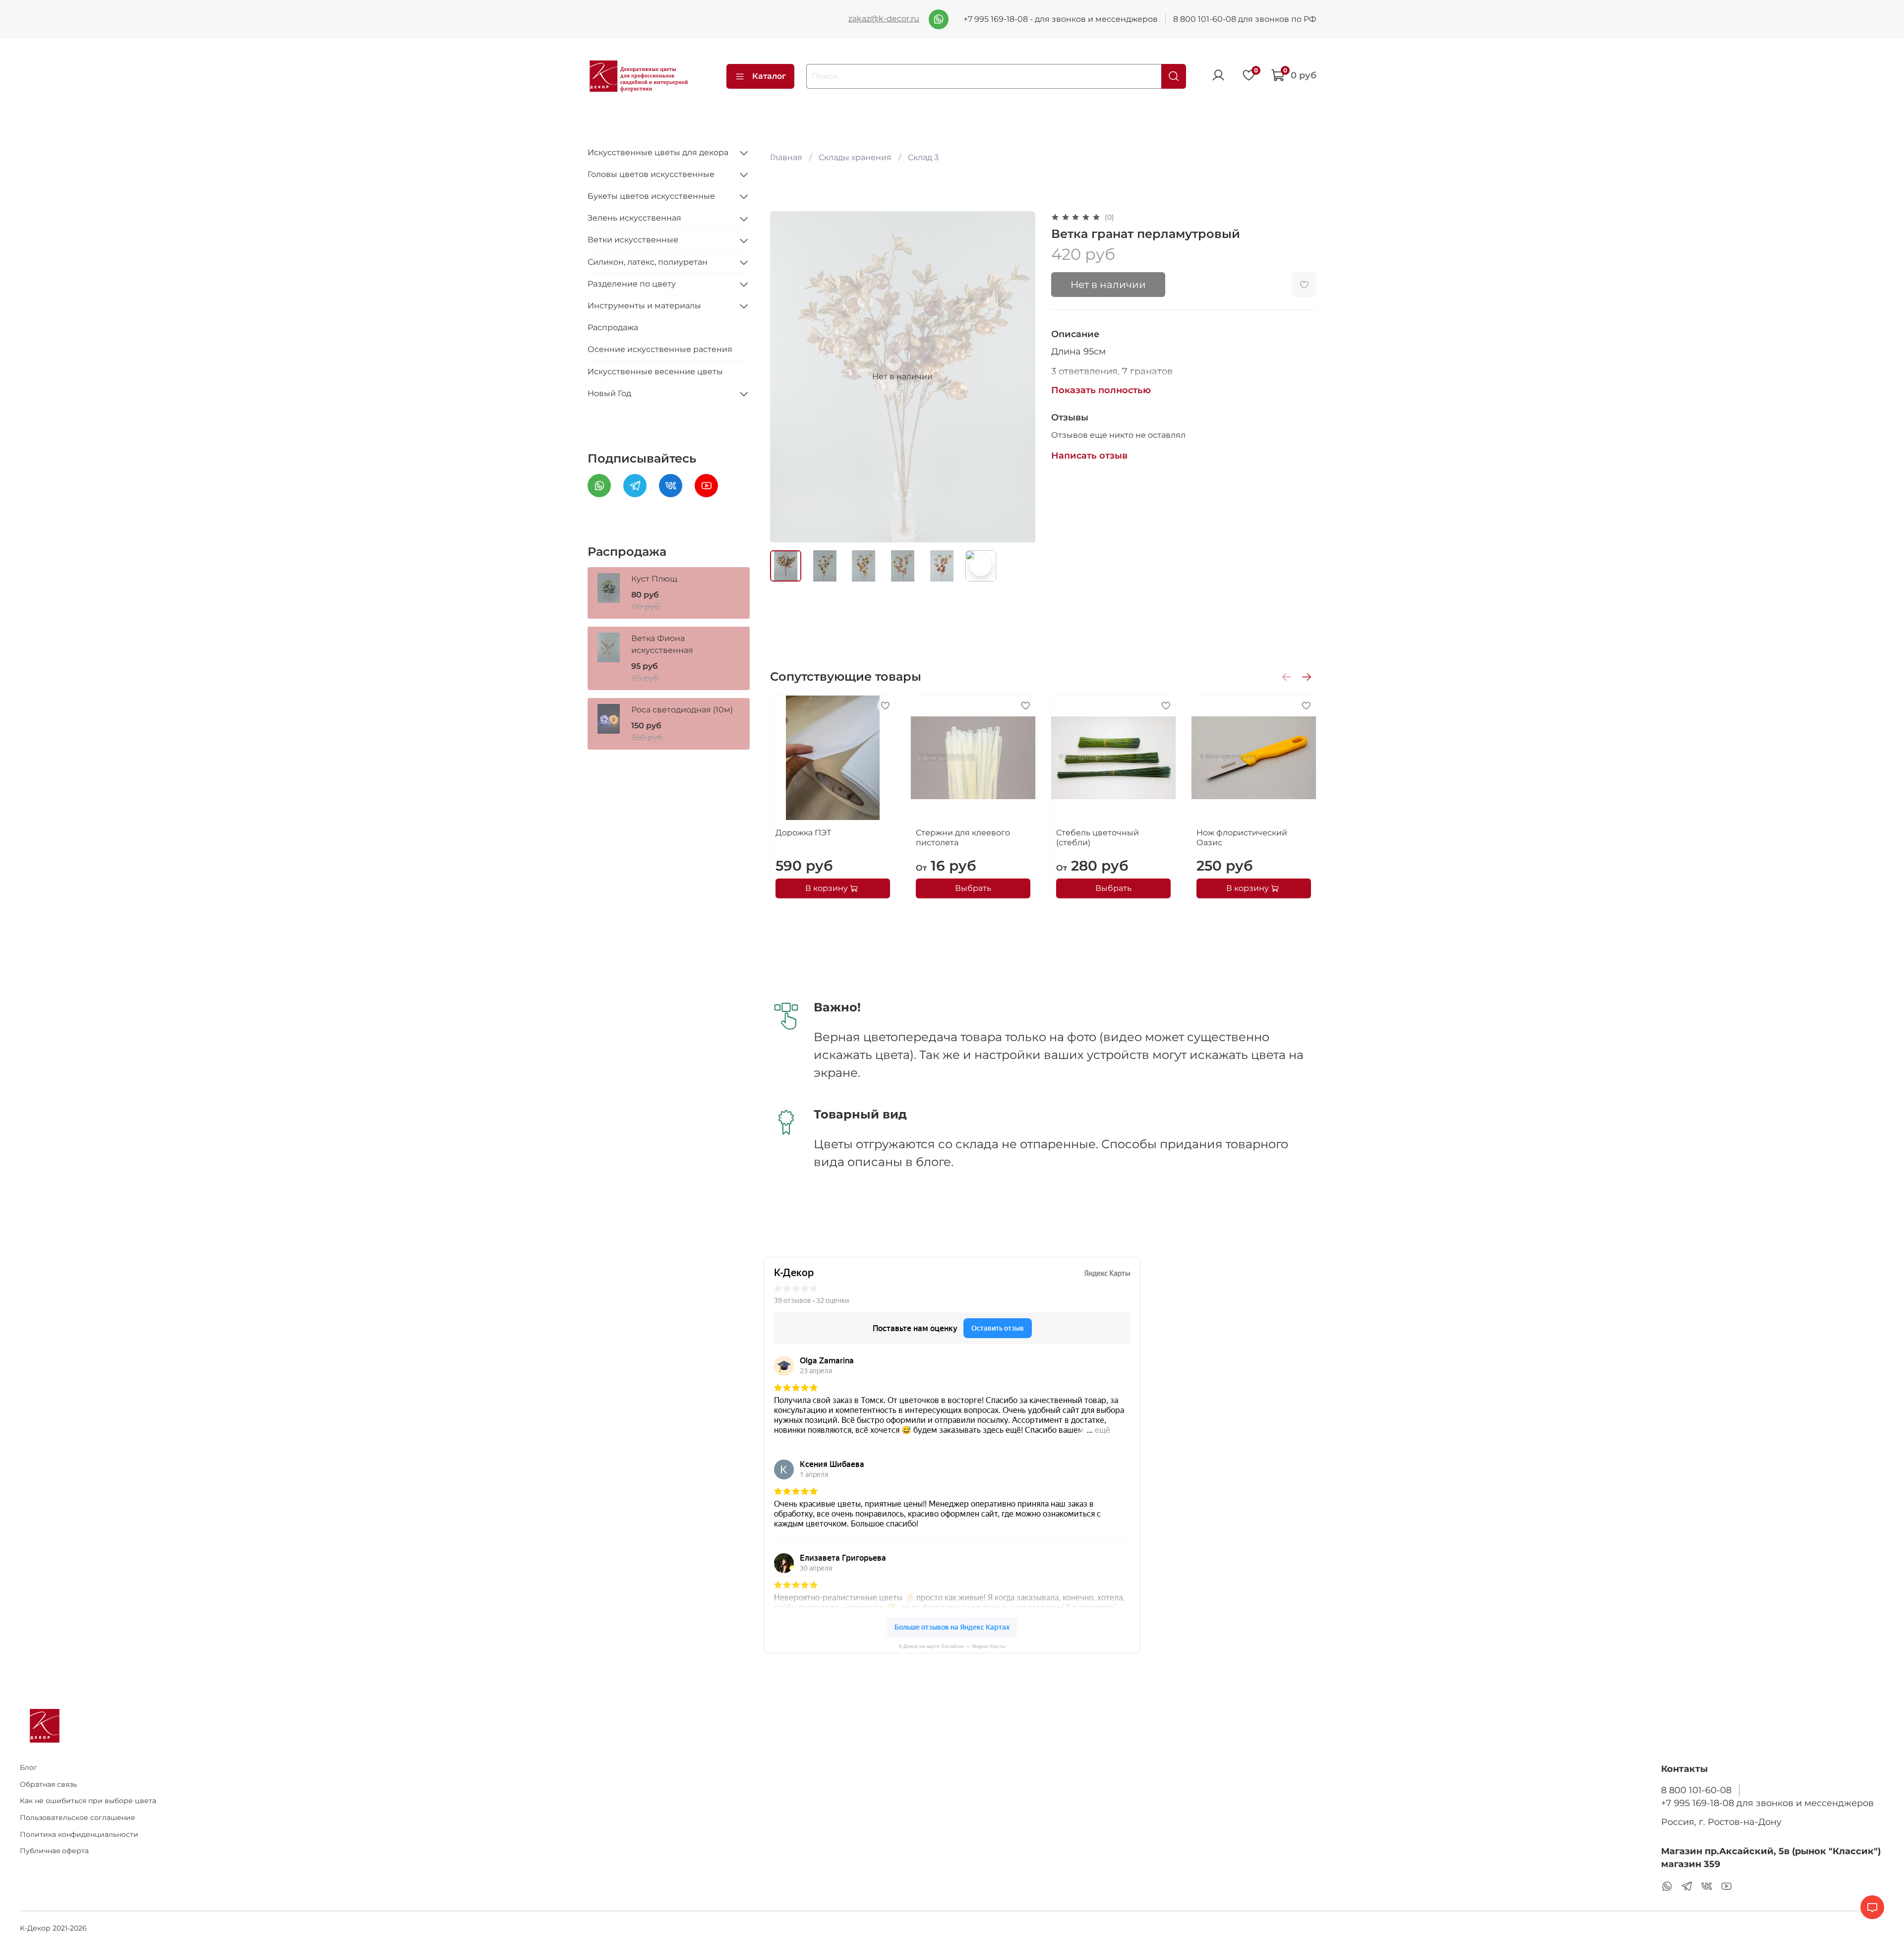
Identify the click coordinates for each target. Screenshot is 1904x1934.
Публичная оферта (54, 1851)
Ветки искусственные (633, 240)
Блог (29, 1767)
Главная (786, 157)
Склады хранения (855, 157)
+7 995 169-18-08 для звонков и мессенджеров (1767, 1803)
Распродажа (613, 328)
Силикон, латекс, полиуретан (648, 262)
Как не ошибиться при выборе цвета (88, 1801)
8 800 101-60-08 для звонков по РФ (1245, 19)
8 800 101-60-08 (1696, 1790)
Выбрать (973, 888)
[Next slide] (1019, 377)
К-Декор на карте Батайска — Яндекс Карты (952, 1646)
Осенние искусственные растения (660, 350)
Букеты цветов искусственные (651, 196)
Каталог (769, 76)
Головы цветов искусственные (651, 174)
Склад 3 (923, 157)
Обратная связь (48, 1784)
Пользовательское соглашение (78, 1817)
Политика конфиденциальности (79, 1834)
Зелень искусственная (634, 218)
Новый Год (609, 393)
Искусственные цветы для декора (658, 152)
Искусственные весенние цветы (655, 372)
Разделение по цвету (632, 284)
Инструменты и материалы (644, 306)
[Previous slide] (786, 377)
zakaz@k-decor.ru (884, 19)
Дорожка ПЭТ (803, 833)
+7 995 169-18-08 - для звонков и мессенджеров (1061, 19)
